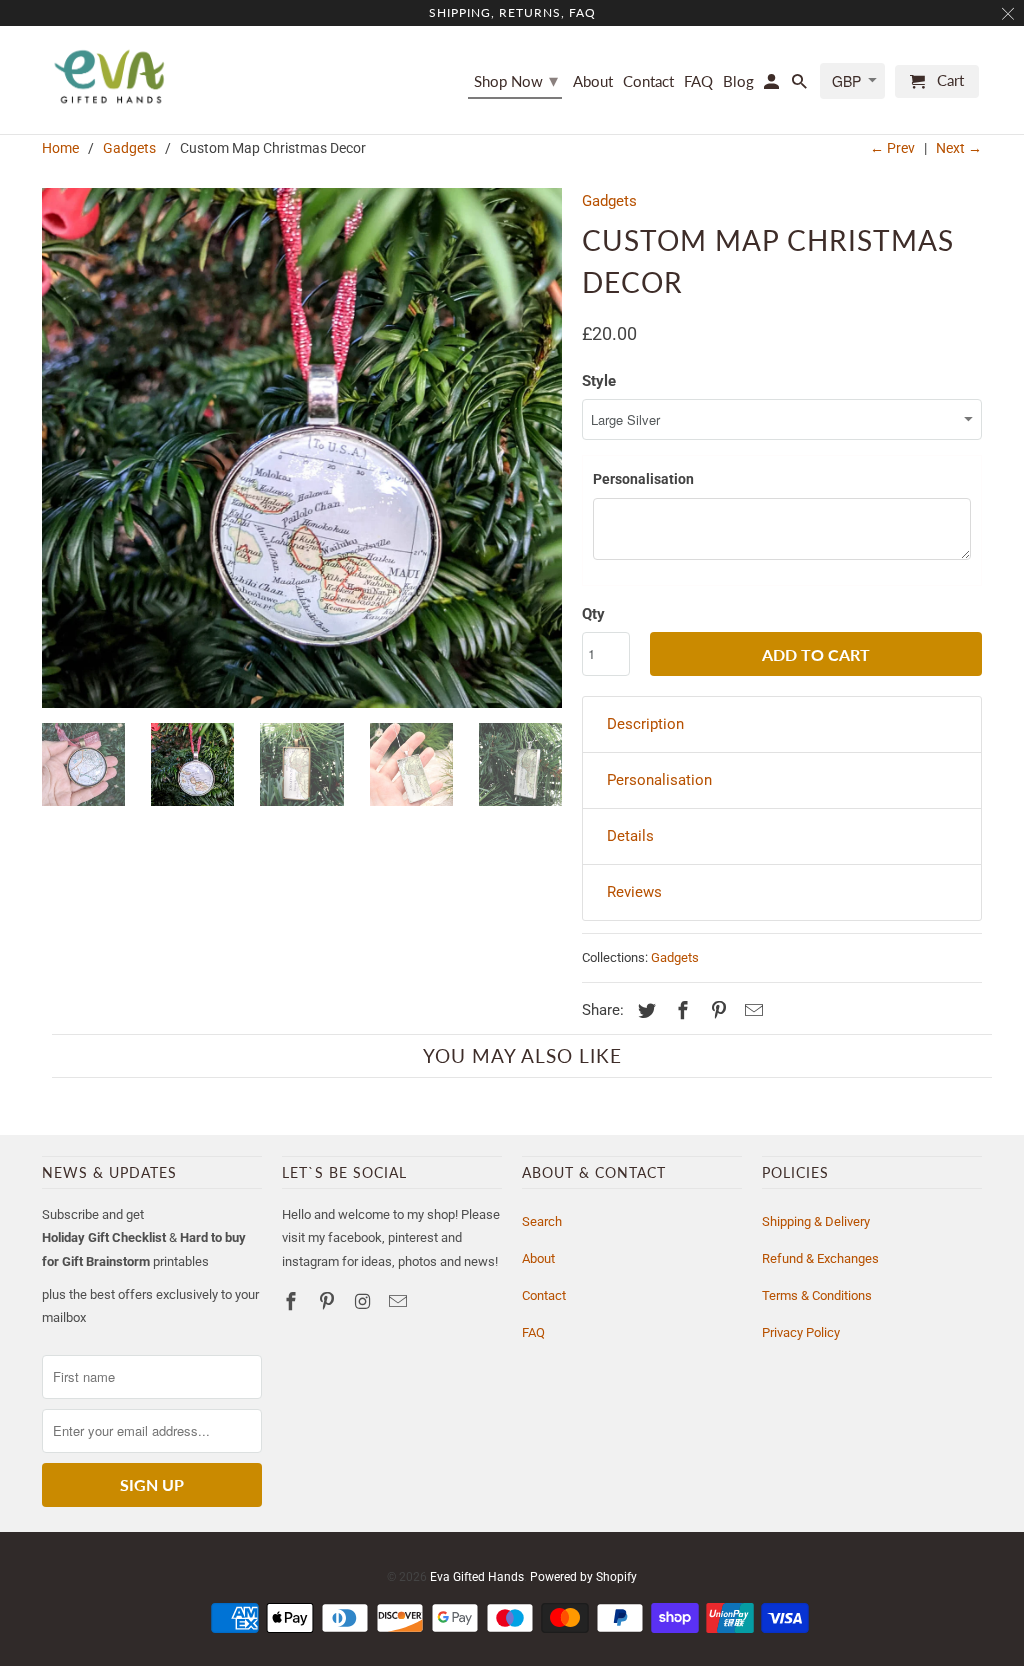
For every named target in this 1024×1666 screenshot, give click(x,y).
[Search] (801, 85)
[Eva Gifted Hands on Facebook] (293, 1301)
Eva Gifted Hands (477, 1577)
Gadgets (129, 148)
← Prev (892, 148)
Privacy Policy (801, 1332)
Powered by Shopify (583, 1577)
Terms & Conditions (817, 1295)
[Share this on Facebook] (680, 1010)
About (538, 1258)
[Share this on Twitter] (644, 1010)
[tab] (782, 724)
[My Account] (773, 85)
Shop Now (516, 80)
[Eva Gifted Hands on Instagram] (365, 1301)
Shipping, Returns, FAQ (512, 12)
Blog (738, 81)
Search (542, 1221)
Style (599, 381)
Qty (593, 614)
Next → (959, 148)
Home (60, 148)
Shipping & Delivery (816, 1221)
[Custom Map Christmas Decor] (302, 448)
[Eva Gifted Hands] (109, 77)
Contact (544, 1295)
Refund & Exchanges (820, 1258)
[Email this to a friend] (751, 1010)
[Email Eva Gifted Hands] (400, 1301)
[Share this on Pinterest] (716, 1010)
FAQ (533, 1332)
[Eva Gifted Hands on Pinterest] (329, 1301)
